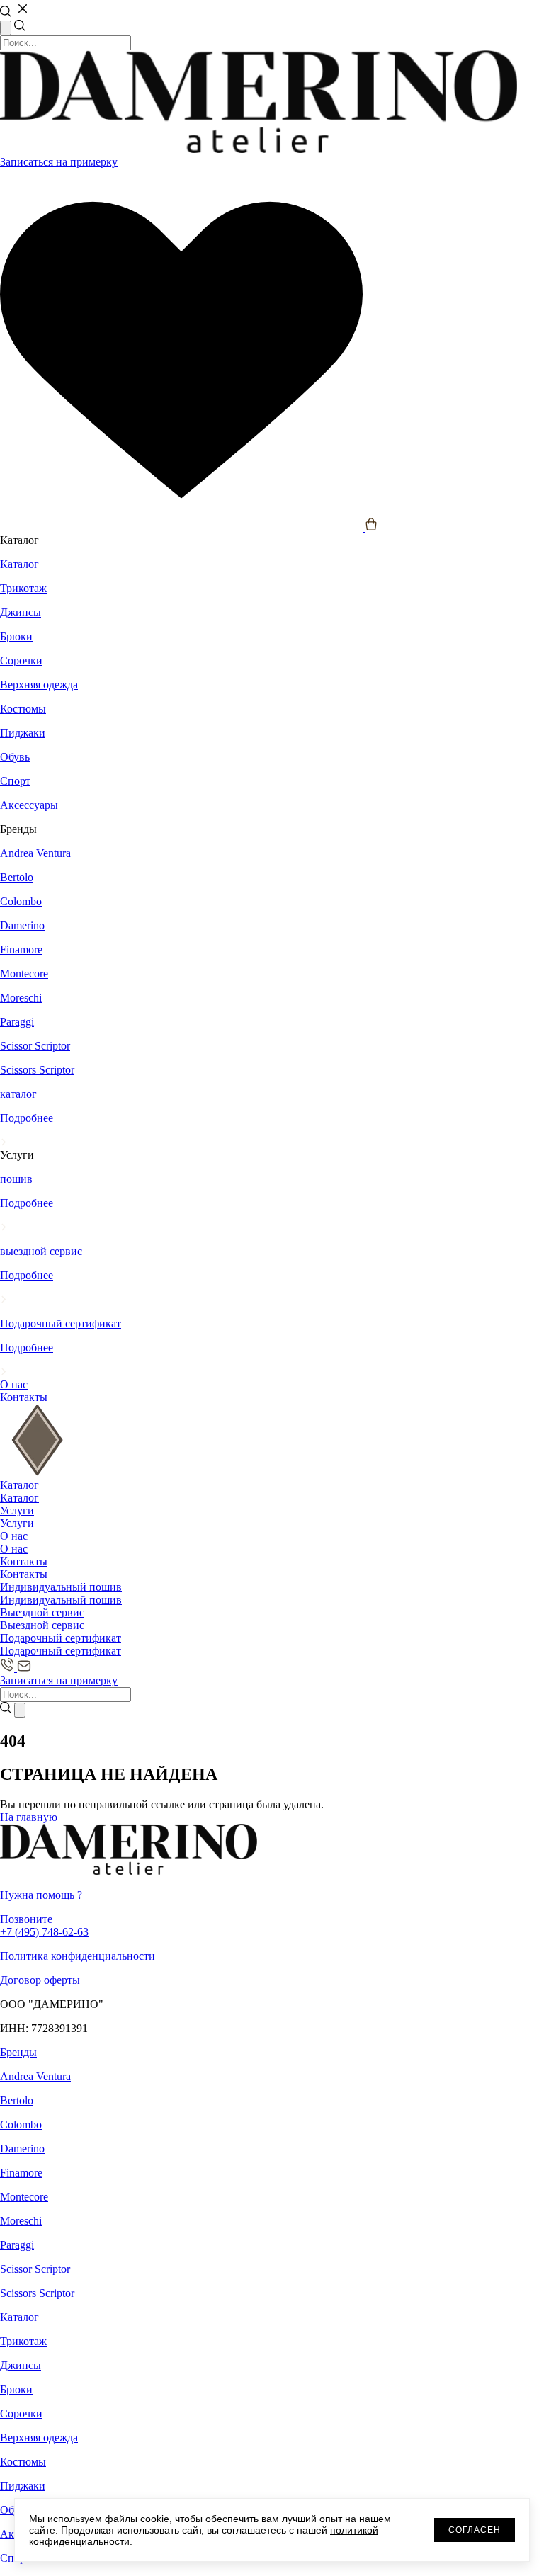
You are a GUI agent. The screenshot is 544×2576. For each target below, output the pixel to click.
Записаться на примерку (59, 162)
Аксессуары (29, 805)
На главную (29, 1817)
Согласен (475, 2530)
